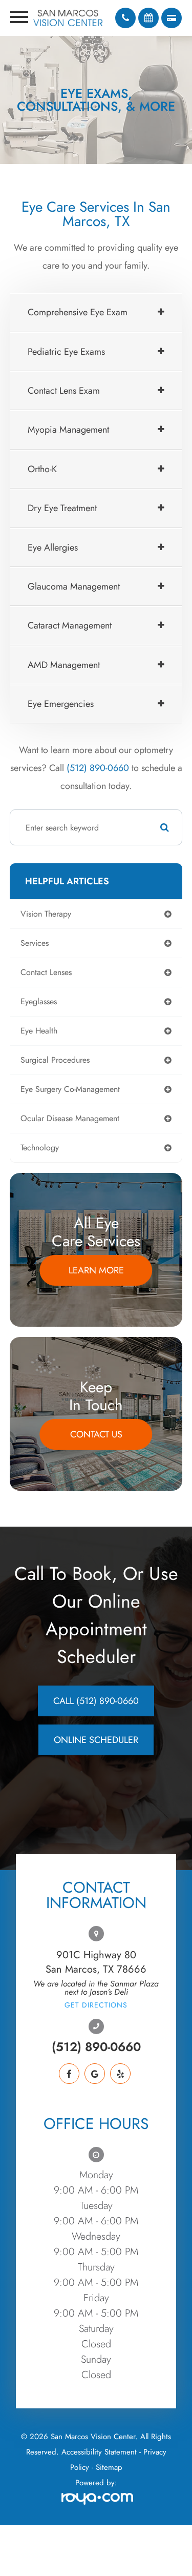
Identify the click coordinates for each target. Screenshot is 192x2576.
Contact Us (96, 1434)
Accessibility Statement (99, 2452)
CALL (96, 1701)
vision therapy (46, 914)
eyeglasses (39, 1001)
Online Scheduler (96, 1740)
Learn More (96, 1270)
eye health (39, 1031)
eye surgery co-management (70, 1089)
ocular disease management (70, 1118)
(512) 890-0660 (98, 768)
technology (40, 1148)
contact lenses (46, 972)
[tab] (96, 313)
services (35, 943)
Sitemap (109, 2467)
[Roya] (96, 2500)
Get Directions (96, 2005)
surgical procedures (55, 1060)
